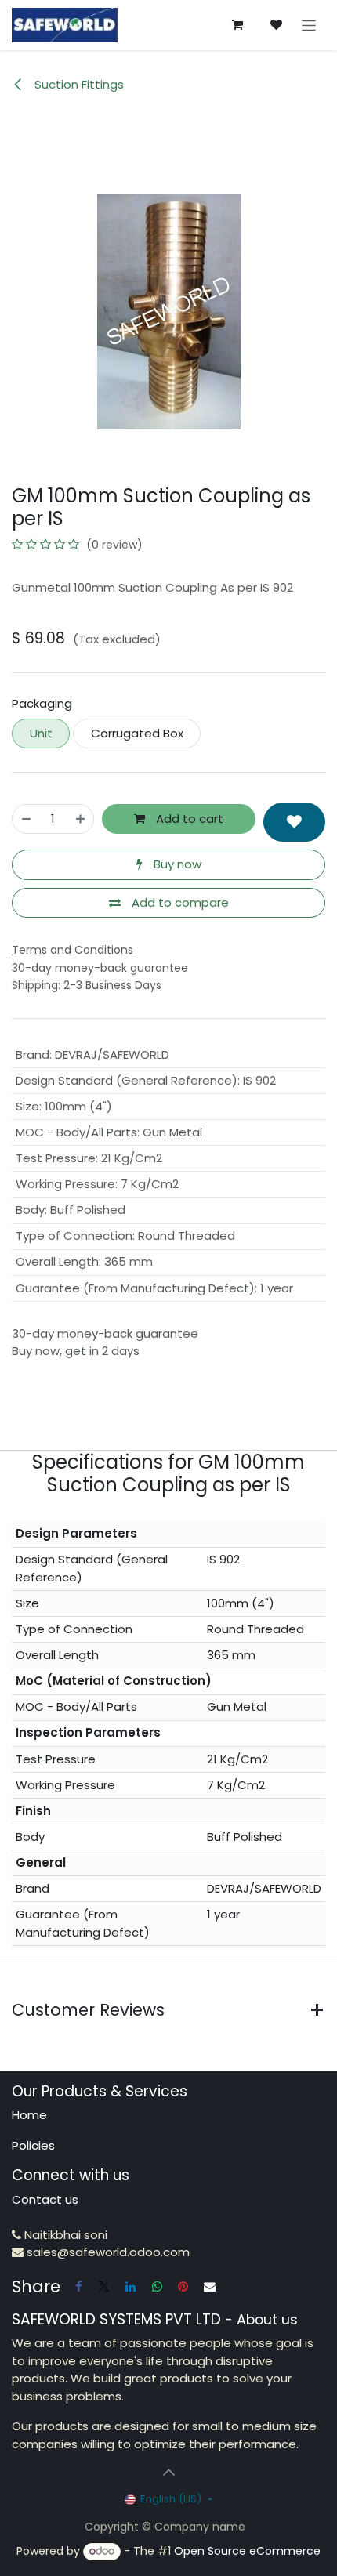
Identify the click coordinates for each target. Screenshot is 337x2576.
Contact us (45, 2199)
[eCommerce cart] (237, 25)
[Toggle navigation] (309, 25)
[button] (294, 822)
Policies (33, 2145)
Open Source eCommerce (247, 2551)
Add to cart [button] (188, 819)
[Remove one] (26, 819)
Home (29, 2115)
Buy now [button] (176, 864)
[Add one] (80, 819)
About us (267, 2320)
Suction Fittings (78, 84)
